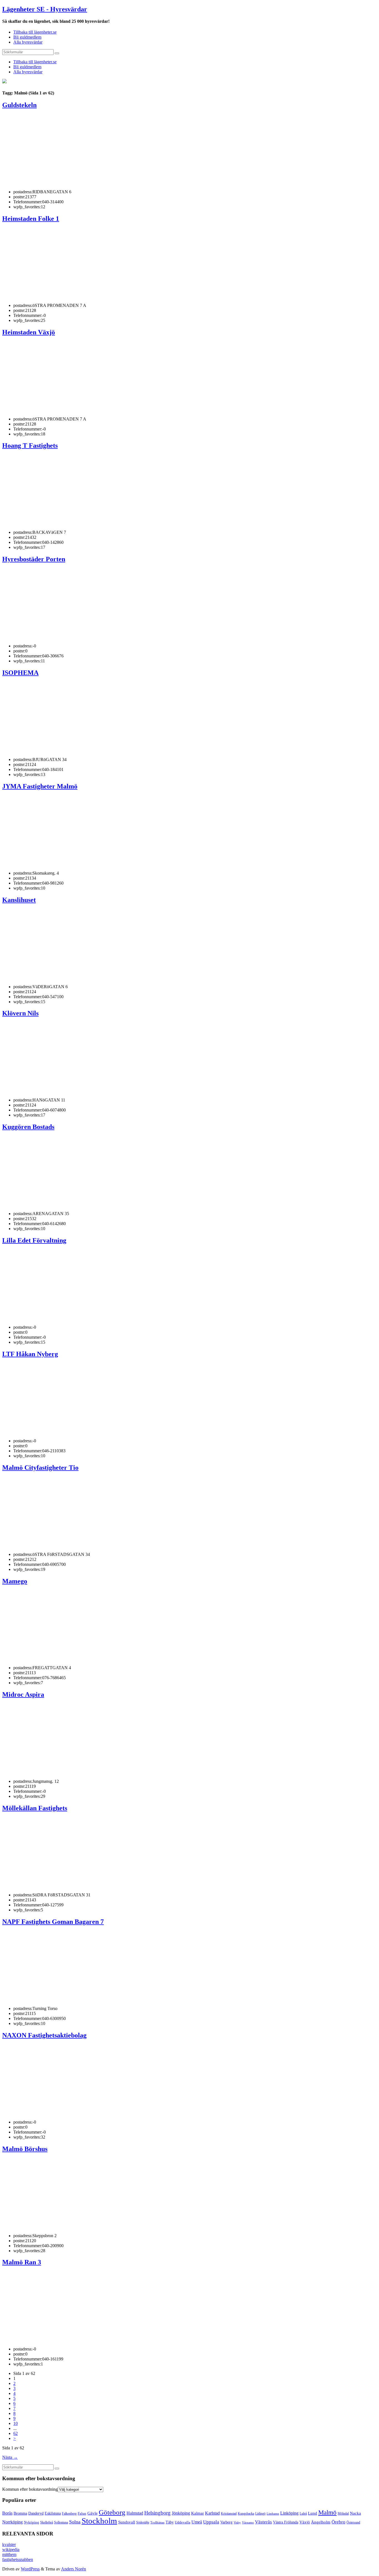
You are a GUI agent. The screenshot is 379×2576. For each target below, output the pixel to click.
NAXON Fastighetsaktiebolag (44, 2035)
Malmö (327, 2513)
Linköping (289, 2513)
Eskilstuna (53, 2513)
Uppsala (211, 2522)
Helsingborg (157, 2513)
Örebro (338, 2522)
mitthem (9, 2554)
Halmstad (135, 2513)
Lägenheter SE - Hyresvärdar (45, 9)
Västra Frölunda (286, 2522)
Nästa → (10, 2457)
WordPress (30, 2569)
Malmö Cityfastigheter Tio (40, 1468)
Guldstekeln (19, 105)
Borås (7, 2513)
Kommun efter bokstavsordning (30, 2489)
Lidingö (260, 2514)
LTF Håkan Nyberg (30, 1354)
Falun (82, 2513)
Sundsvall (127, 2522)
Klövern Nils (20, 1013)
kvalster (9, 2544)
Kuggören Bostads (28, 1127)
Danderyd (36, 2513)
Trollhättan (157, 2522)
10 (16, 2423)
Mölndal (343, 2514)
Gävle (93, 2513)
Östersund (353, 2522)
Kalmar (198, 2513)
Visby (237, 2522)
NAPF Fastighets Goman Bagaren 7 (53, 1922)
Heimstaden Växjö (29, 332)
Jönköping (181, 2513)
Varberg (226, 2522)
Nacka (355, 2513)
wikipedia (11, 2549)
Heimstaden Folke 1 (31, 219)
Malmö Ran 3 (22, 2262)
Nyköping (31, 2522)
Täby (170, 2522)
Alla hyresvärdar (28, 42)
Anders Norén (74, 2569)
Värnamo (248, 2522)
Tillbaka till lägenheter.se (35, 32)
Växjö (305, 2522)
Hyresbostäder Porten (34, 559)
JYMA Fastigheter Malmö (40, 786)
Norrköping (12, 2522)
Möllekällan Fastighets (35, 1808)
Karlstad (212, 2513)
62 (16, 2433)
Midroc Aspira (23, 1694)
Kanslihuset (19, 900)
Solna (75, 2522)
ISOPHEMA (20, 673)
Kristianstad (229, 2514)
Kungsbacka (246, 2514)
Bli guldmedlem (27, 37)
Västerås (263, 2522)
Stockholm (99, 2521)
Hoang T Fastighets (30, 445)
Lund (313, 2513)
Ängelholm (321, 2522)
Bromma (20, 2513)
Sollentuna (61, 2522)
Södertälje (143, 2522)
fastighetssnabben (18, 2559)
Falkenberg (69, 2514)
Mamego (15, 1581)
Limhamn (273, 2514)
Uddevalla (183, 2522)
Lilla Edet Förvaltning (34, 1240)
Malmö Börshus (25, 2149)
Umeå (197, 2522)
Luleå (303, 2514)
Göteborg (112, 2512)
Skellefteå (47, 2522)
